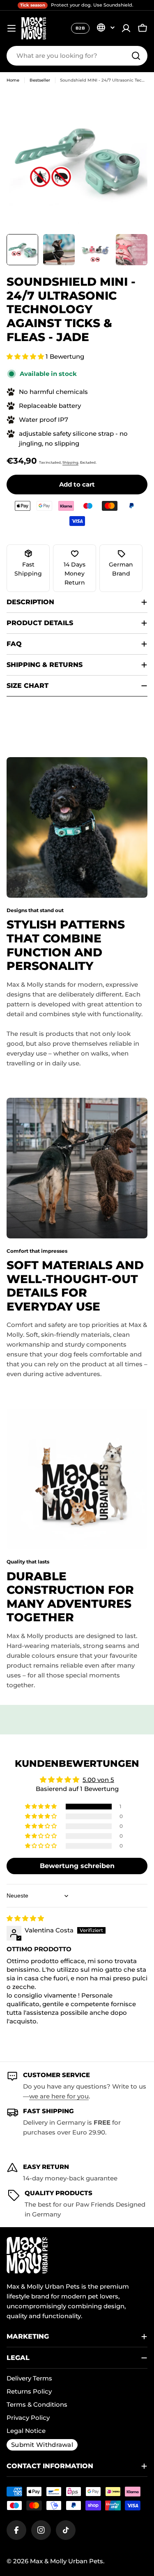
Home (13, 80)
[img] (25, 1918)
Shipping (70, 462)
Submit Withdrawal (42, 2445)
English (106, 27)
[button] (26, 356)
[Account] (126, 28)
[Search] (136, 56)
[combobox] (77, 56)
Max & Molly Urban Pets (67, 2561)
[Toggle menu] (11, 28)
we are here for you (59, 2096)
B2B (80, 28)
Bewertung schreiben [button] (77, 1866)
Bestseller (40, 80)
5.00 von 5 (98, 1780)
